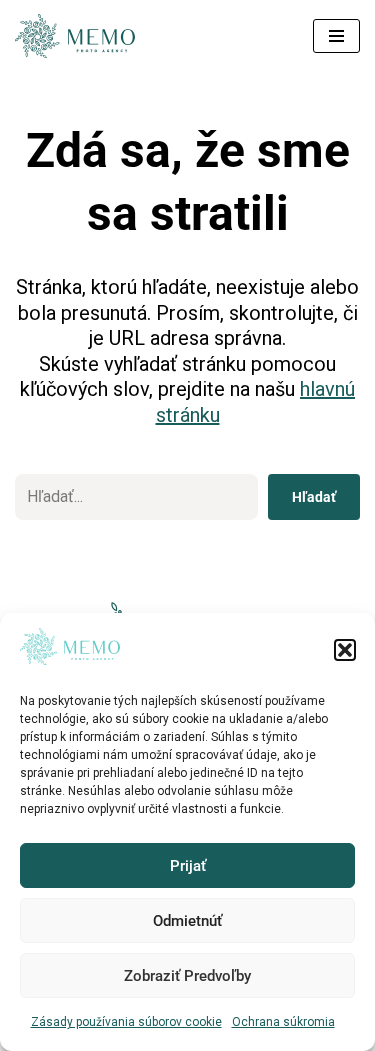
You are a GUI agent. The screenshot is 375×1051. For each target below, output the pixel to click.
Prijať (188, 866)
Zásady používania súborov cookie (126, 1022)
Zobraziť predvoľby (187, 976)
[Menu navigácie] (336, 36)
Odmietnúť (187, 921)
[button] (345, 650)
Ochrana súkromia (283, 1022)
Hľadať (314, 497)
